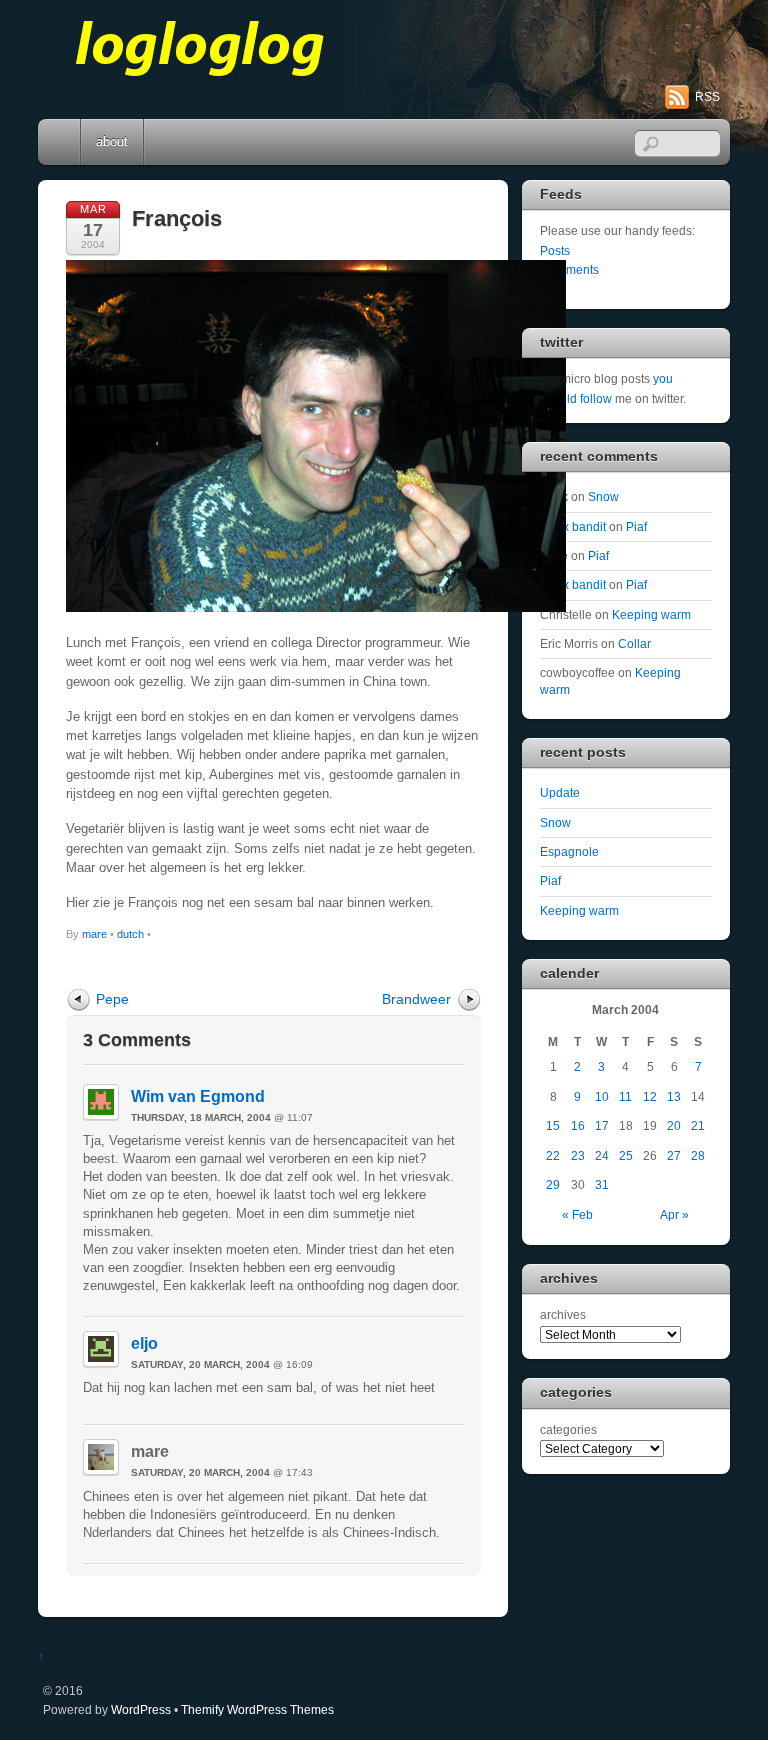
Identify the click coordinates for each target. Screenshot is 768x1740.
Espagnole (569, 851)
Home (61, 142)
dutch (130, 934)
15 (553, 1125)
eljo (144, 1343)
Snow (603, 496)
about (112, 141)
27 (674, 1155)
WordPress (141, 1709)
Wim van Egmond (198, 1096)
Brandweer (416, 999)
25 (626, 1155)
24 (602, 1155)
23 (578, 1155)
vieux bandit (573, 526)
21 (698, 1125)
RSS (707, 97)
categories (568, 1429)
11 (625, 1096)
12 (650, 1096)
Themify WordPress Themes (257, 1709)
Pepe (112, 999)
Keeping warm (651, 614)
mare (94, 934)
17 (602, 1125)
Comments (569, 269)
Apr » (674, 1214)
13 (674, 1096)
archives (563, 1314)
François (177, 218)
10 (602, 1096)
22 (553, 1155)
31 (602, 1184)
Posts (555, 250)
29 (553, 1184)
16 (578, 1125)
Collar (634, 643)
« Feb (577, 1214)
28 (698, 1155)
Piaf (636, 526)
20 (674, 1125)
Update (560, 792)
